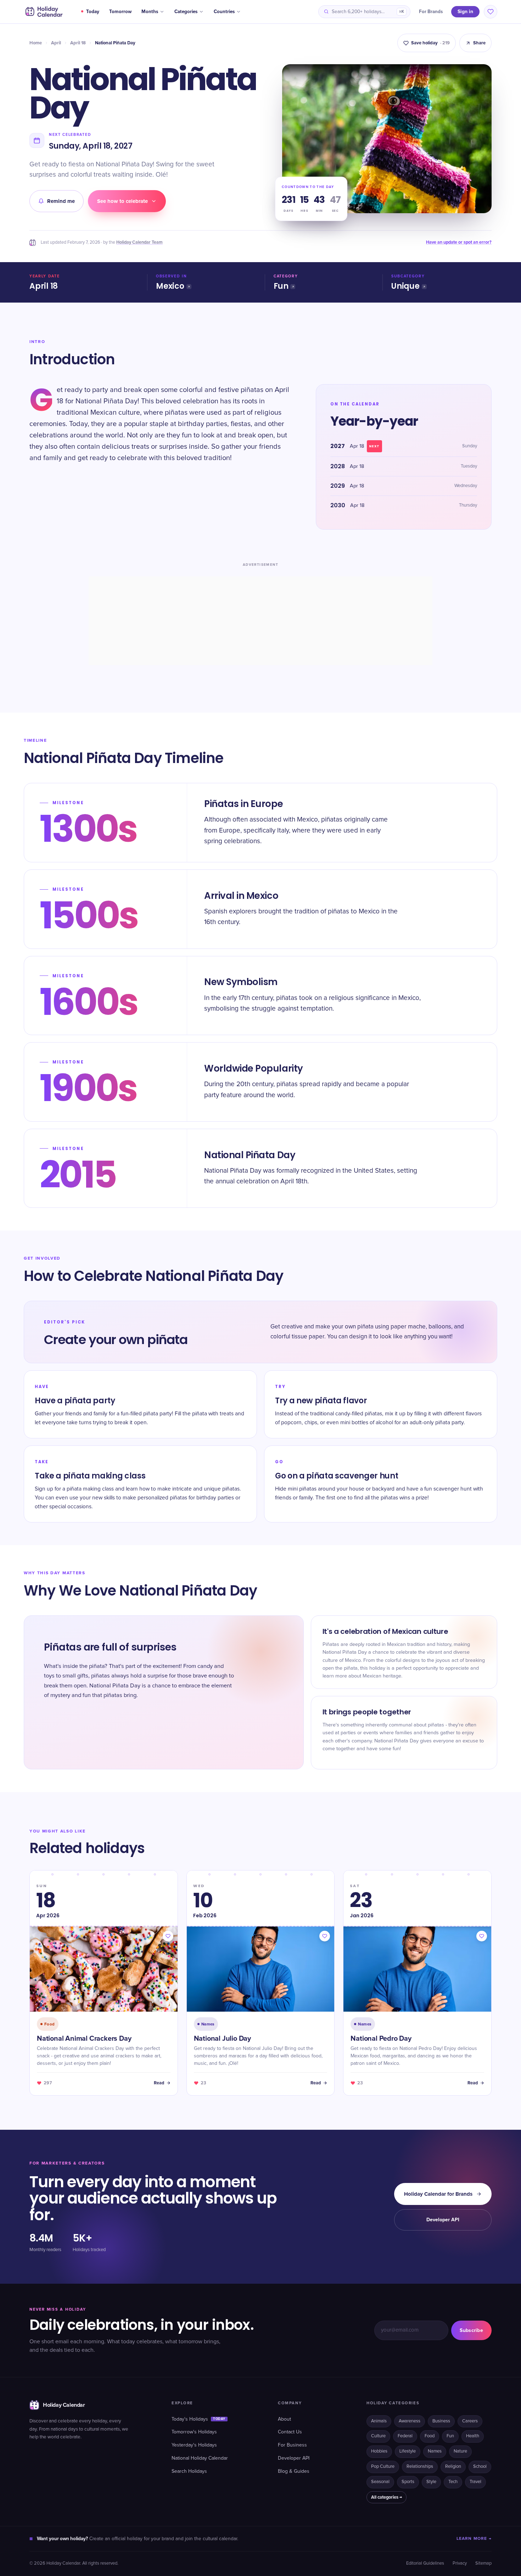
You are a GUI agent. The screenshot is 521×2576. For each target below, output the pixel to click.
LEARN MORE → (474, 2539)
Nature (460, 2451)
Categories (186, 12)
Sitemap (483, 2563)
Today (93, 12)
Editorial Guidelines (425, 2563)
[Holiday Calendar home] (43, 12)
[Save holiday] (168, 1936)
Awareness (410, 2421)
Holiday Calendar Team (139, 242)
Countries (224, 12)
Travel (475, 2482)
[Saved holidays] (491, 12)
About (284, 2419)
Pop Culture (383, 2467)
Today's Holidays (198, 2419)
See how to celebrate (122, 201)
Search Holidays (189, 2471)
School (480, 2467)
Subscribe (471, 2330)
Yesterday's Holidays (194, 2445)
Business (441, 2421)
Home (36, 43)
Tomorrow (120, 12)
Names (435, 2451)
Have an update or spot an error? (459, 242)
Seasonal (380, 2482)
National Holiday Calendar (200, 2458)
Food (430, 2436)
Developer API (443, 2220)
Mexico (170, 286)
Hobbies (379, 2451)
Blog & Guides (294, 2471)
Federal (405, 2436)
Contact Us (290, 2432)
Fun (281, 286)
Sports (408, 2482)
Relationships (420, 2467)
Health (473, 2436)
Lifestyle (408, 2451)
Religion (453, 2467)
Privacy (460, 2563)
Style (431, 2482)
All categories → (386, 2497)
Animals (379, 2421)
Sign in (465, 12)
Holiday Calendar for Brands (438, 2194)
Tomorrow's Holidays (194, 2432)
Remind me (61, 201)
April (56, 43)
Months (150, 12)
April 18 (78, 43)
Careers (470, 2421)
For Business (292, 2445)
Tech (453, 2482)
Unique (405, 286)
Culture (378, 2436)
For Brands (431, 12)
